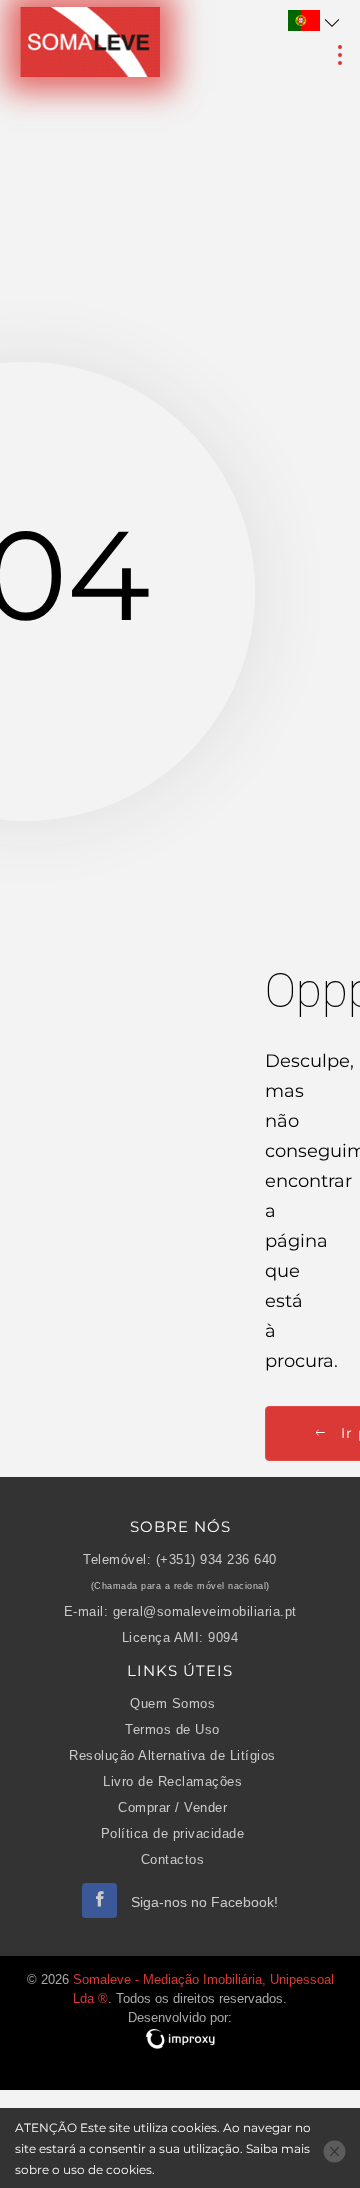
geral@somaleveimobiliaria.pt (205, 1612)
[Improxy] (180, 2039)
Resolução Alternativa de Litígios (172, 1756)
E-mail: (86, 1612)
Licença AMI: (163, 1638)
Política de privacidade (173, 1834)
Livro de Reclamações (172, 1782)
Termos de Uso (172, 1730)
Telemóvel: (117, 1560)
